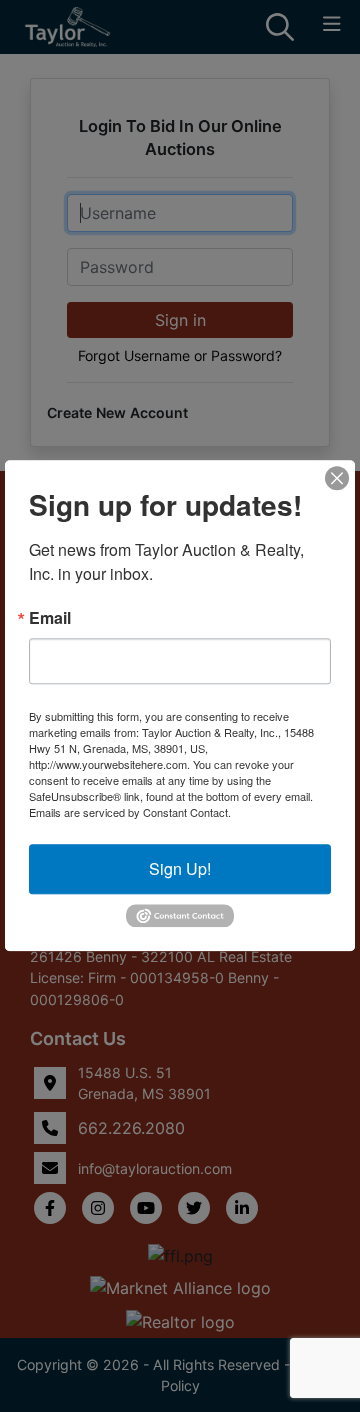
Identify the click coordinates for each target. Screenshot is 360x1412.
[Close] (337, 478)
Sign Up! (180, 868)
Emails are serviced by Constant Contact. (130, 812)
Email (50, 618)
